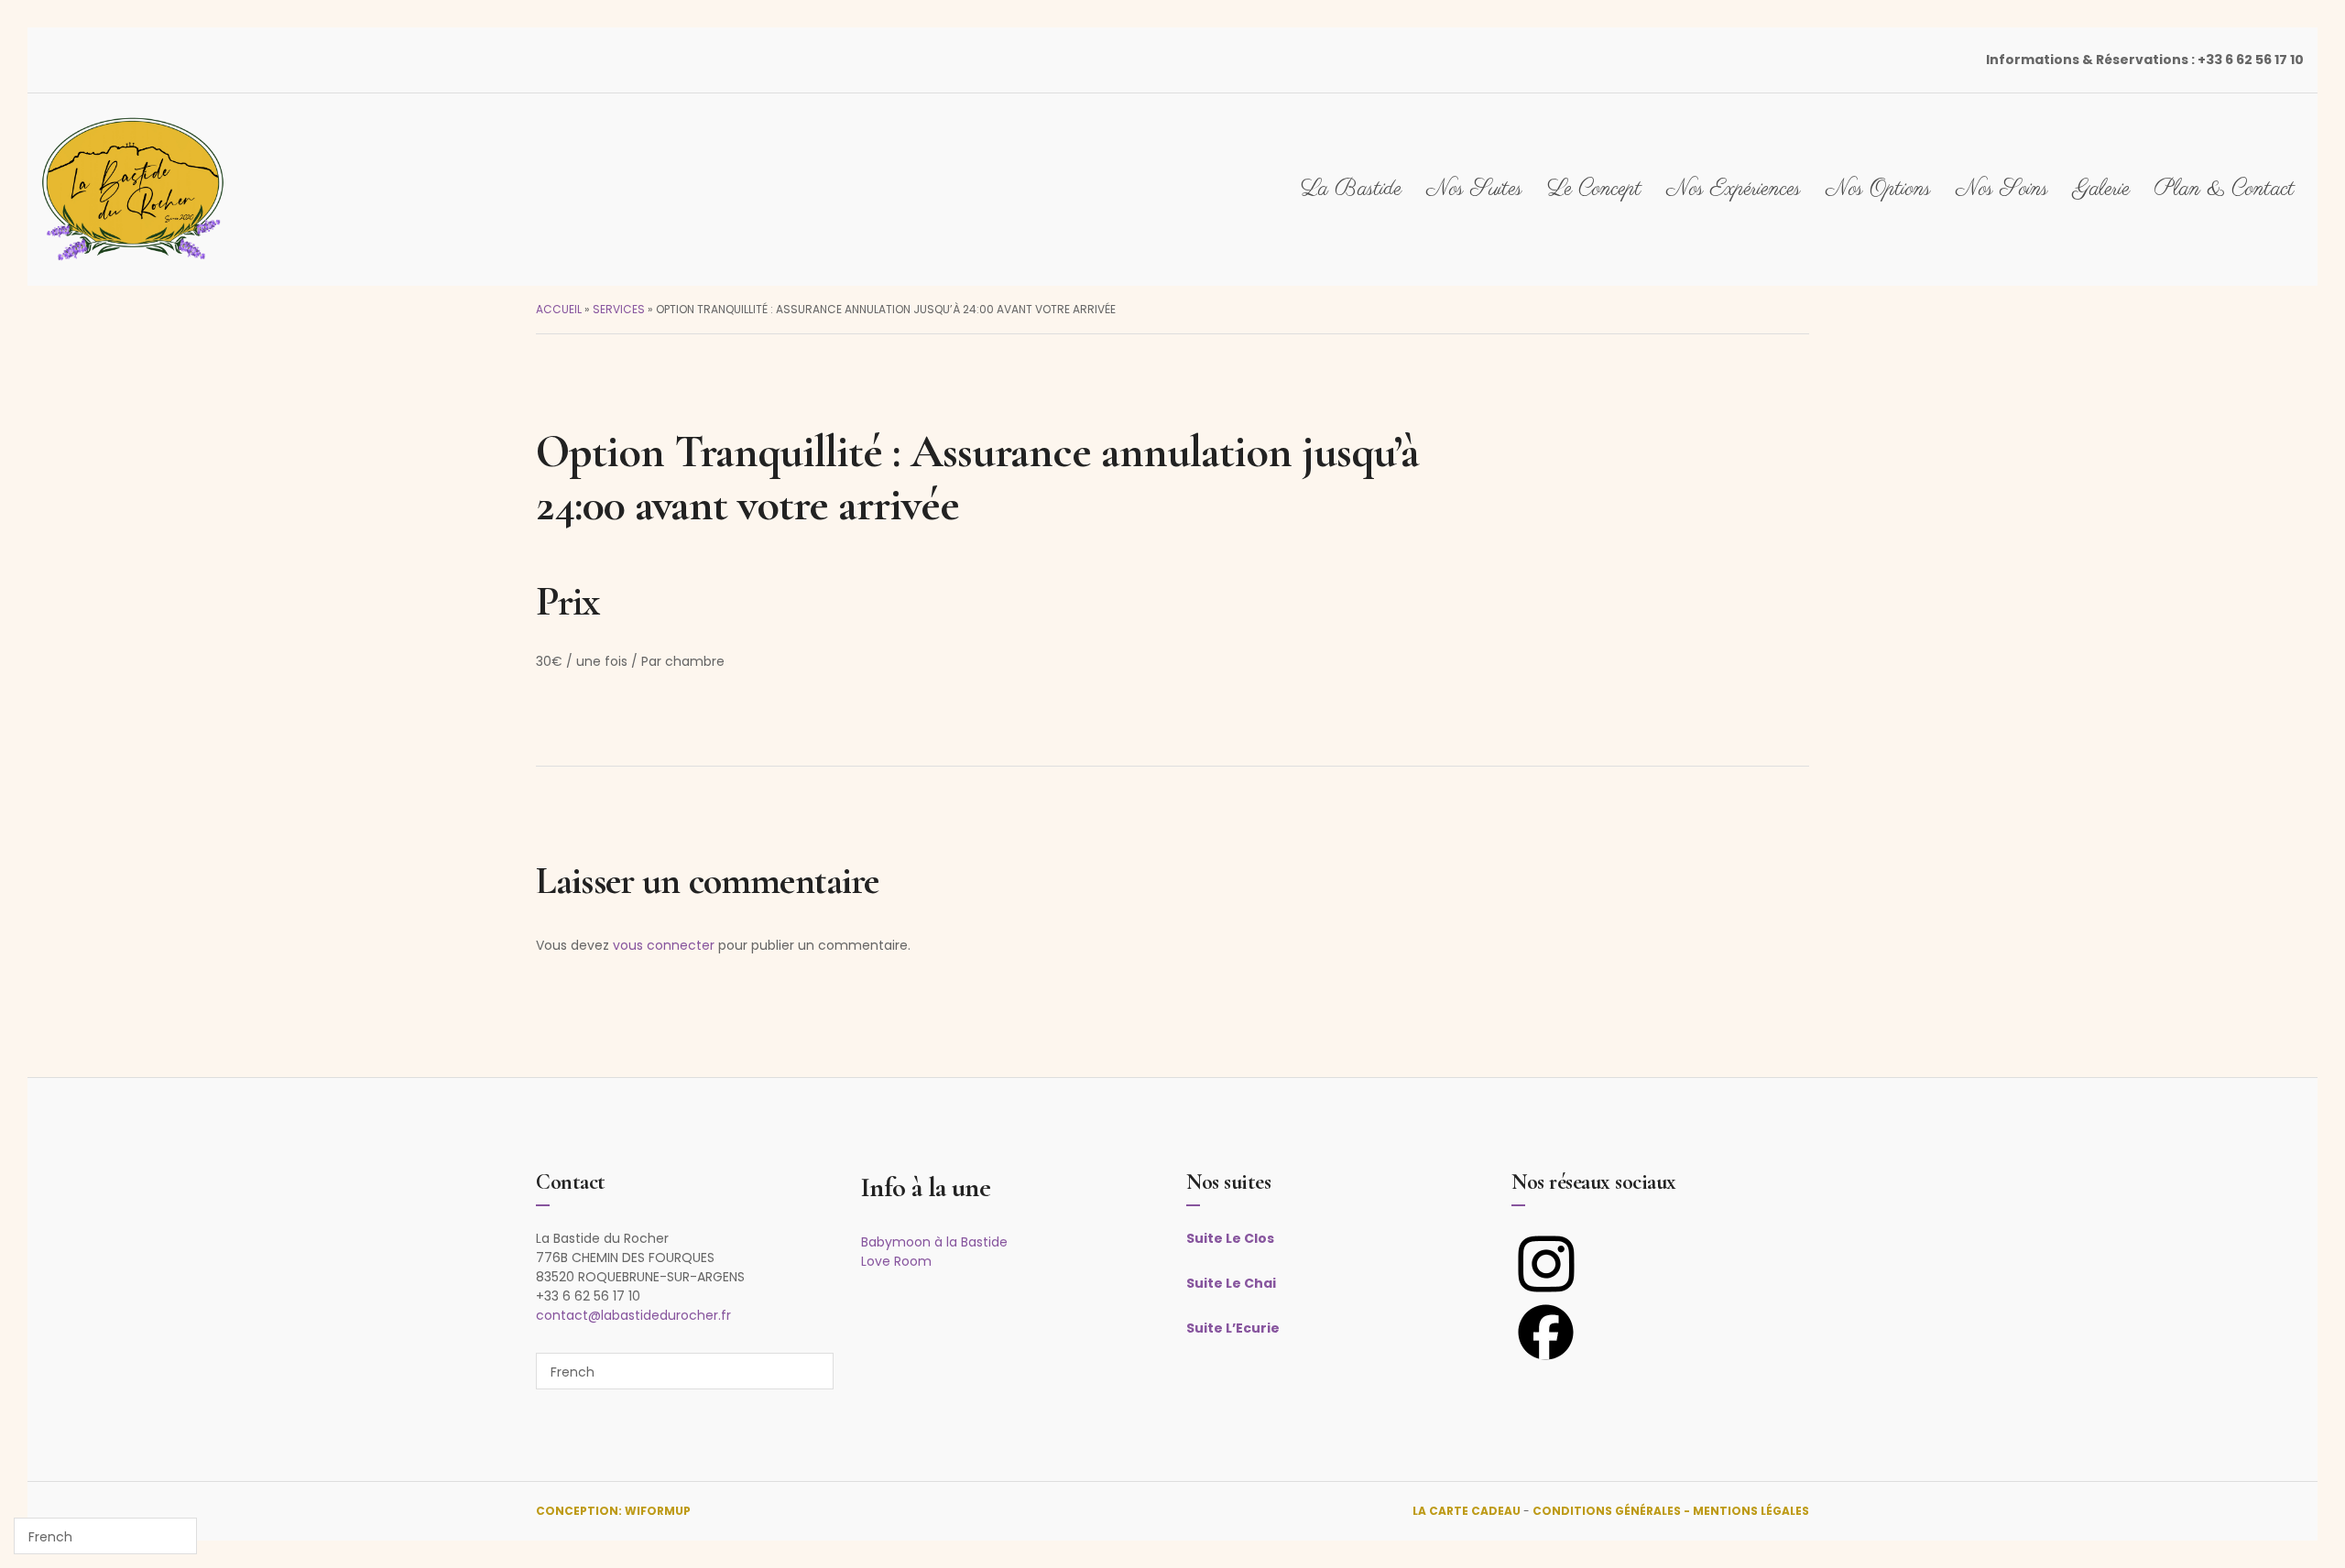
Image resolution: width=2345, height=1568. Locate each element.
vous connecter (664, 945)
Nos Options (1878, 189)
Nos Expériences (1734, 189)
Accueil (559, 309)
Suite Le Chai (1231, 1283)
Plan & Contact (2225, 189)
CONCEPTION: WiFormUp (613, 1511)
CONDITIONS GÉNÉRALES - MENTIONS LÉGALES (1671, 1511)
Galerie (2101, 189)
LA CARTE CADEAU (1467, 1511)
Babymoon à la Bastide (934, 1242)
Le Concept (1594, 189)
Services (619, 309)
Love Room (896, 1261)
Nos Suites (1474, 189)
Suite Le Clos (1230, 1238)
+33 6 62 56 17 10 (2251, 60)
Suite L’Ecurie (1233, 1328)
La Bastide (1351, 189)
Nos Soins (2002, 189)
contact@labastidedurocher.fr (633, 1315)
